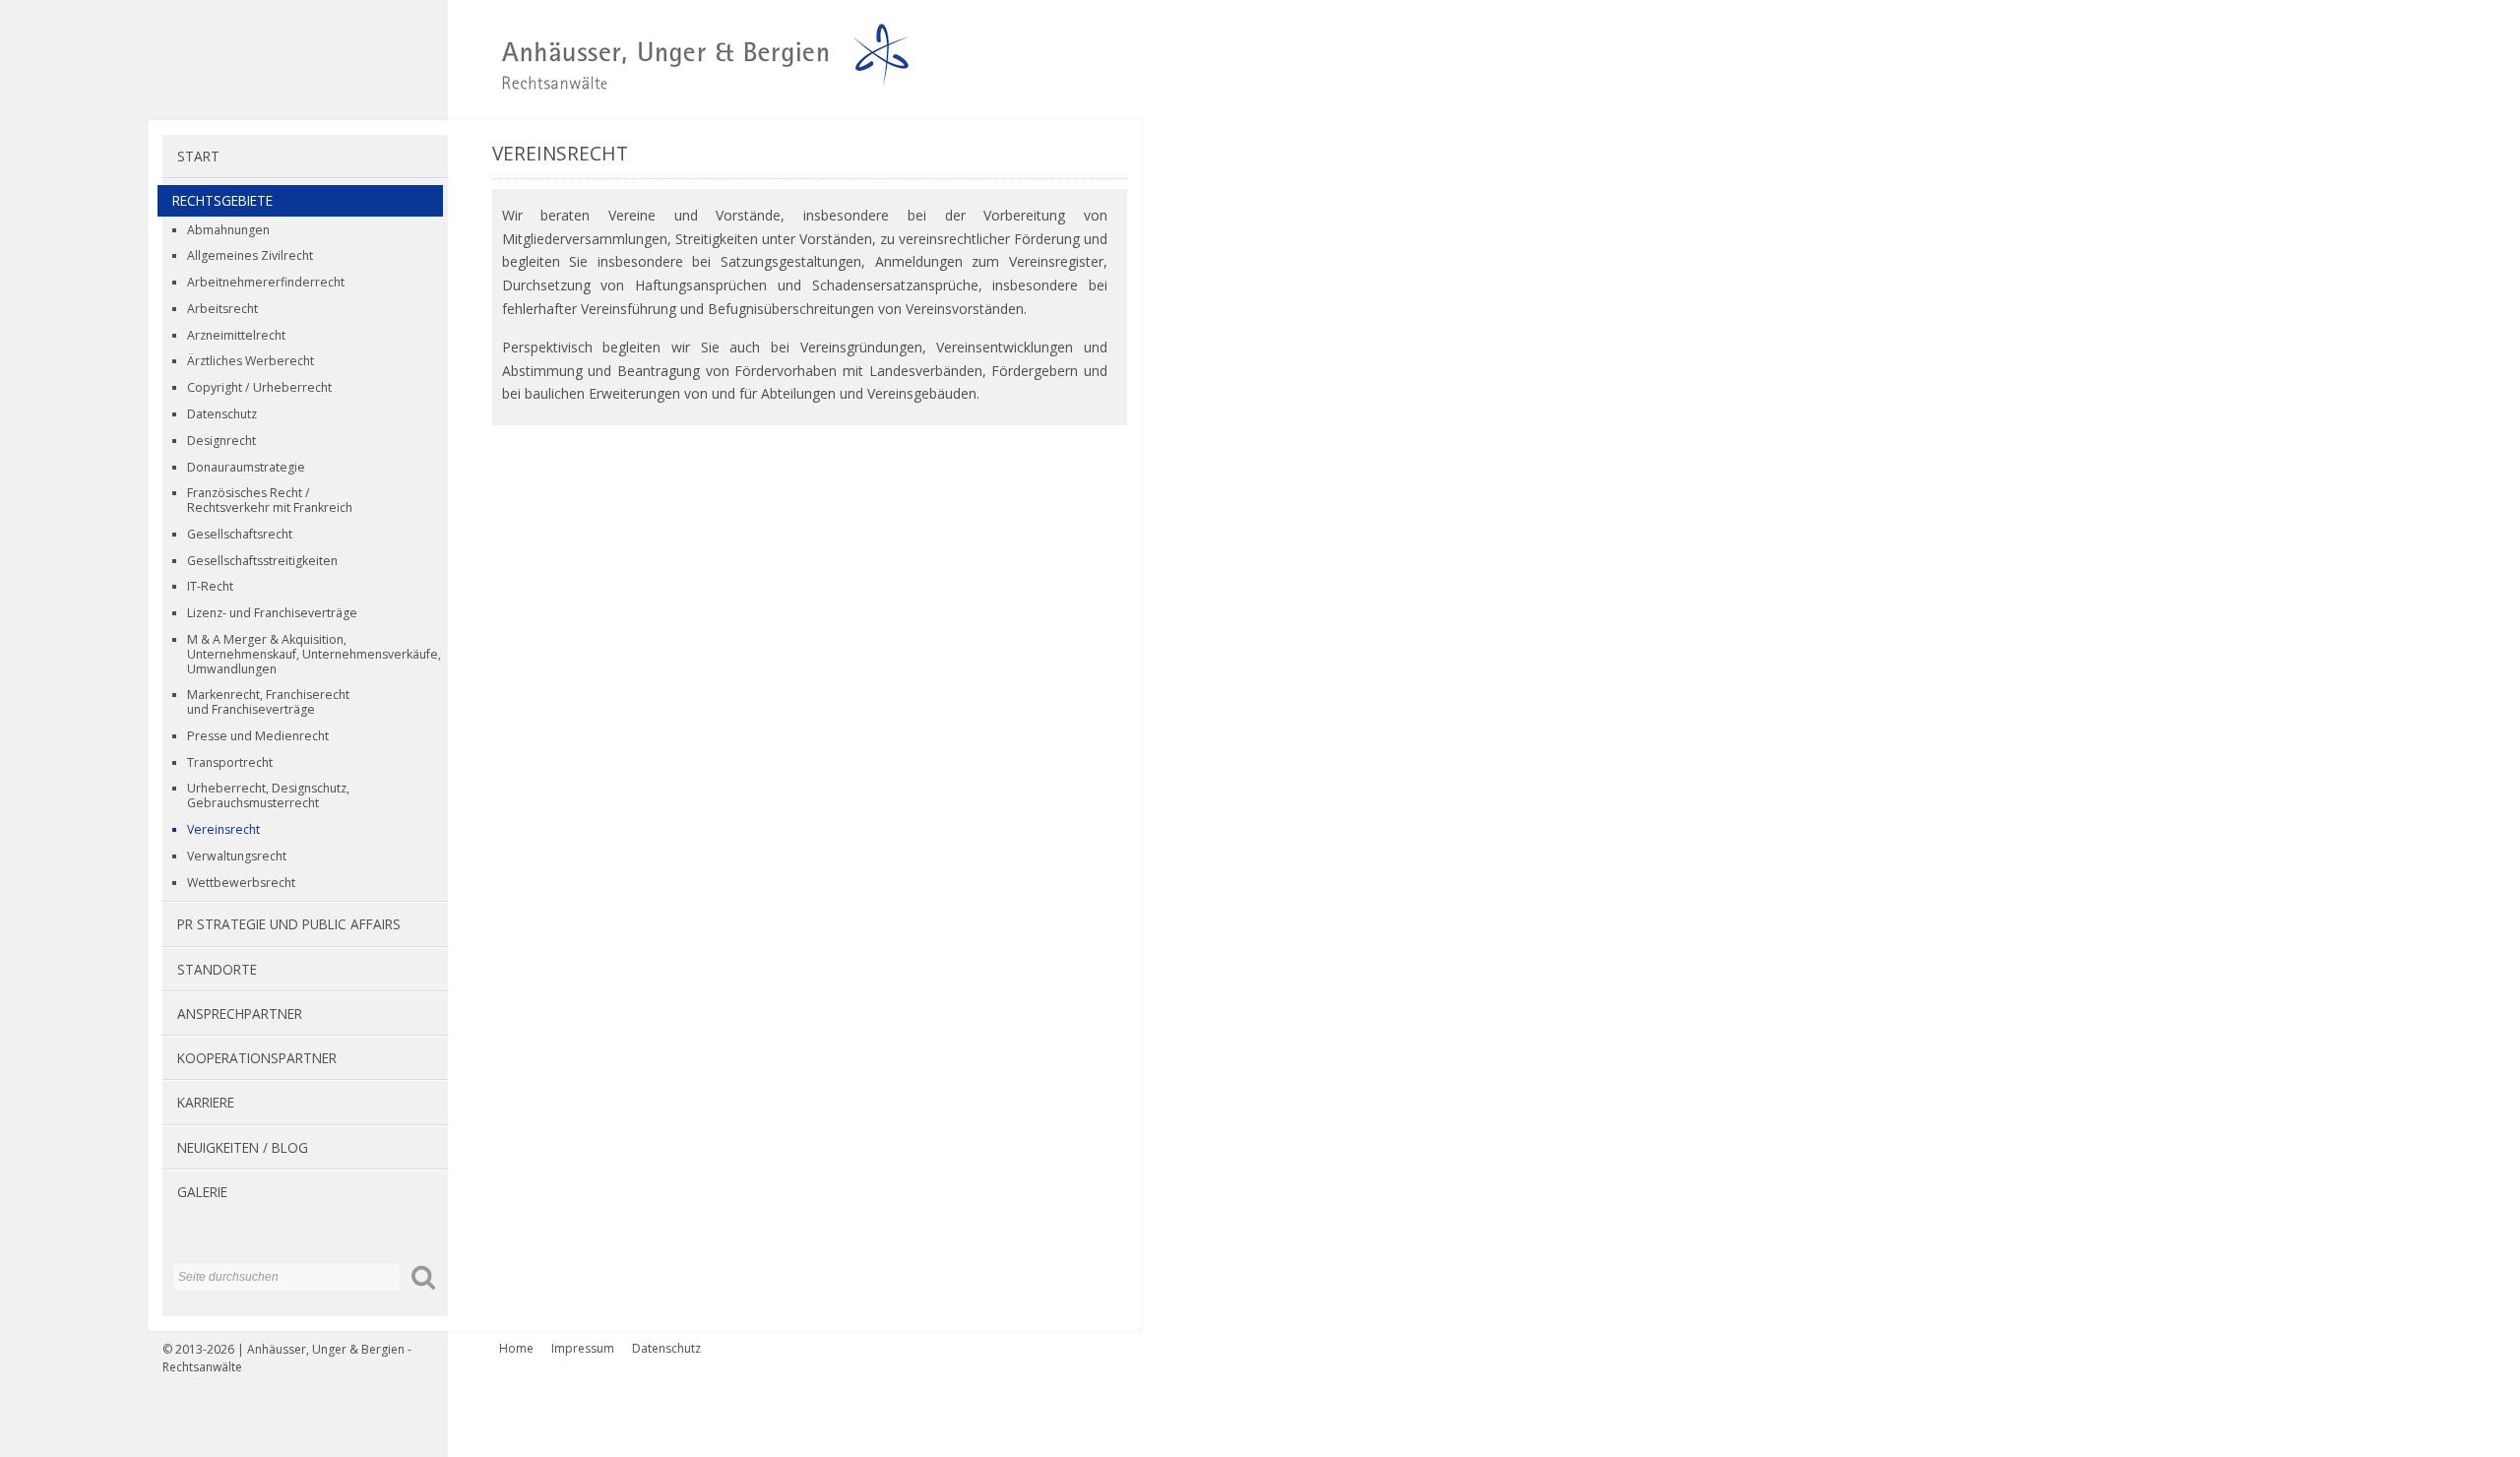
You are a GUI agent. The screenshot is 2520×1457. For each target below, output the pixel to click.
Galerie (202, 1192)
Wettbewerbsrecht (241, 883)
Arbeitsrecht (222, 309)
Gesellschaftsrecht (240, 534)
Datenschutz (222, 414)
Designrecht (221, 441)
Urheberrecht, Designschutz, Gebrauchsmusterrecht (268, 795)
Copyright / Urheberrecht (259, 387)
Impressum (583, 1348)
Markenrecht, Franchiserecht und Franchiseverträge (268, 702)
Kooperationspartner (257, 1058)
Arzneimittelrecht (236, 335)
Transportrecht (230, 762)
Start (198, 156)
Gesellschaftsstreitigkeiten (262, 561)
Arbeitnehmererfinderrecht (266, 282)
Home (516, 1348)
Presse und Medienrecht (258, 736)
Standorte (217, 969)
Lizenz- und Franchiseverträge (272, 613)
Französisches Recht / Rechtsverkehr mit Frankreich (270, 500)
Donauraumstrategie (246, 467)
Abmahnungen (228, 230)
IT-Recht (210, 586)
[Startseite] (539, 90)
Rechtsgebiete (222, 200)
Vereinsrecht (223, 829)
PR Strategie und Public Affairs (289, 924)
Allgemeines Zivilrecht (250, 255)
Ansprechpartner (240, 1014)
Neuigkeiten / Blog (243, 1147)
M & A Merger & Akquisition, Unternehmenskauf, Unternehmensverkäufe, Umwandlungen (314, 654)
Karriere (206, 1102)
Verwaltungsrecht (237, 856)
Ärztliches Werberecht (251, 361)
